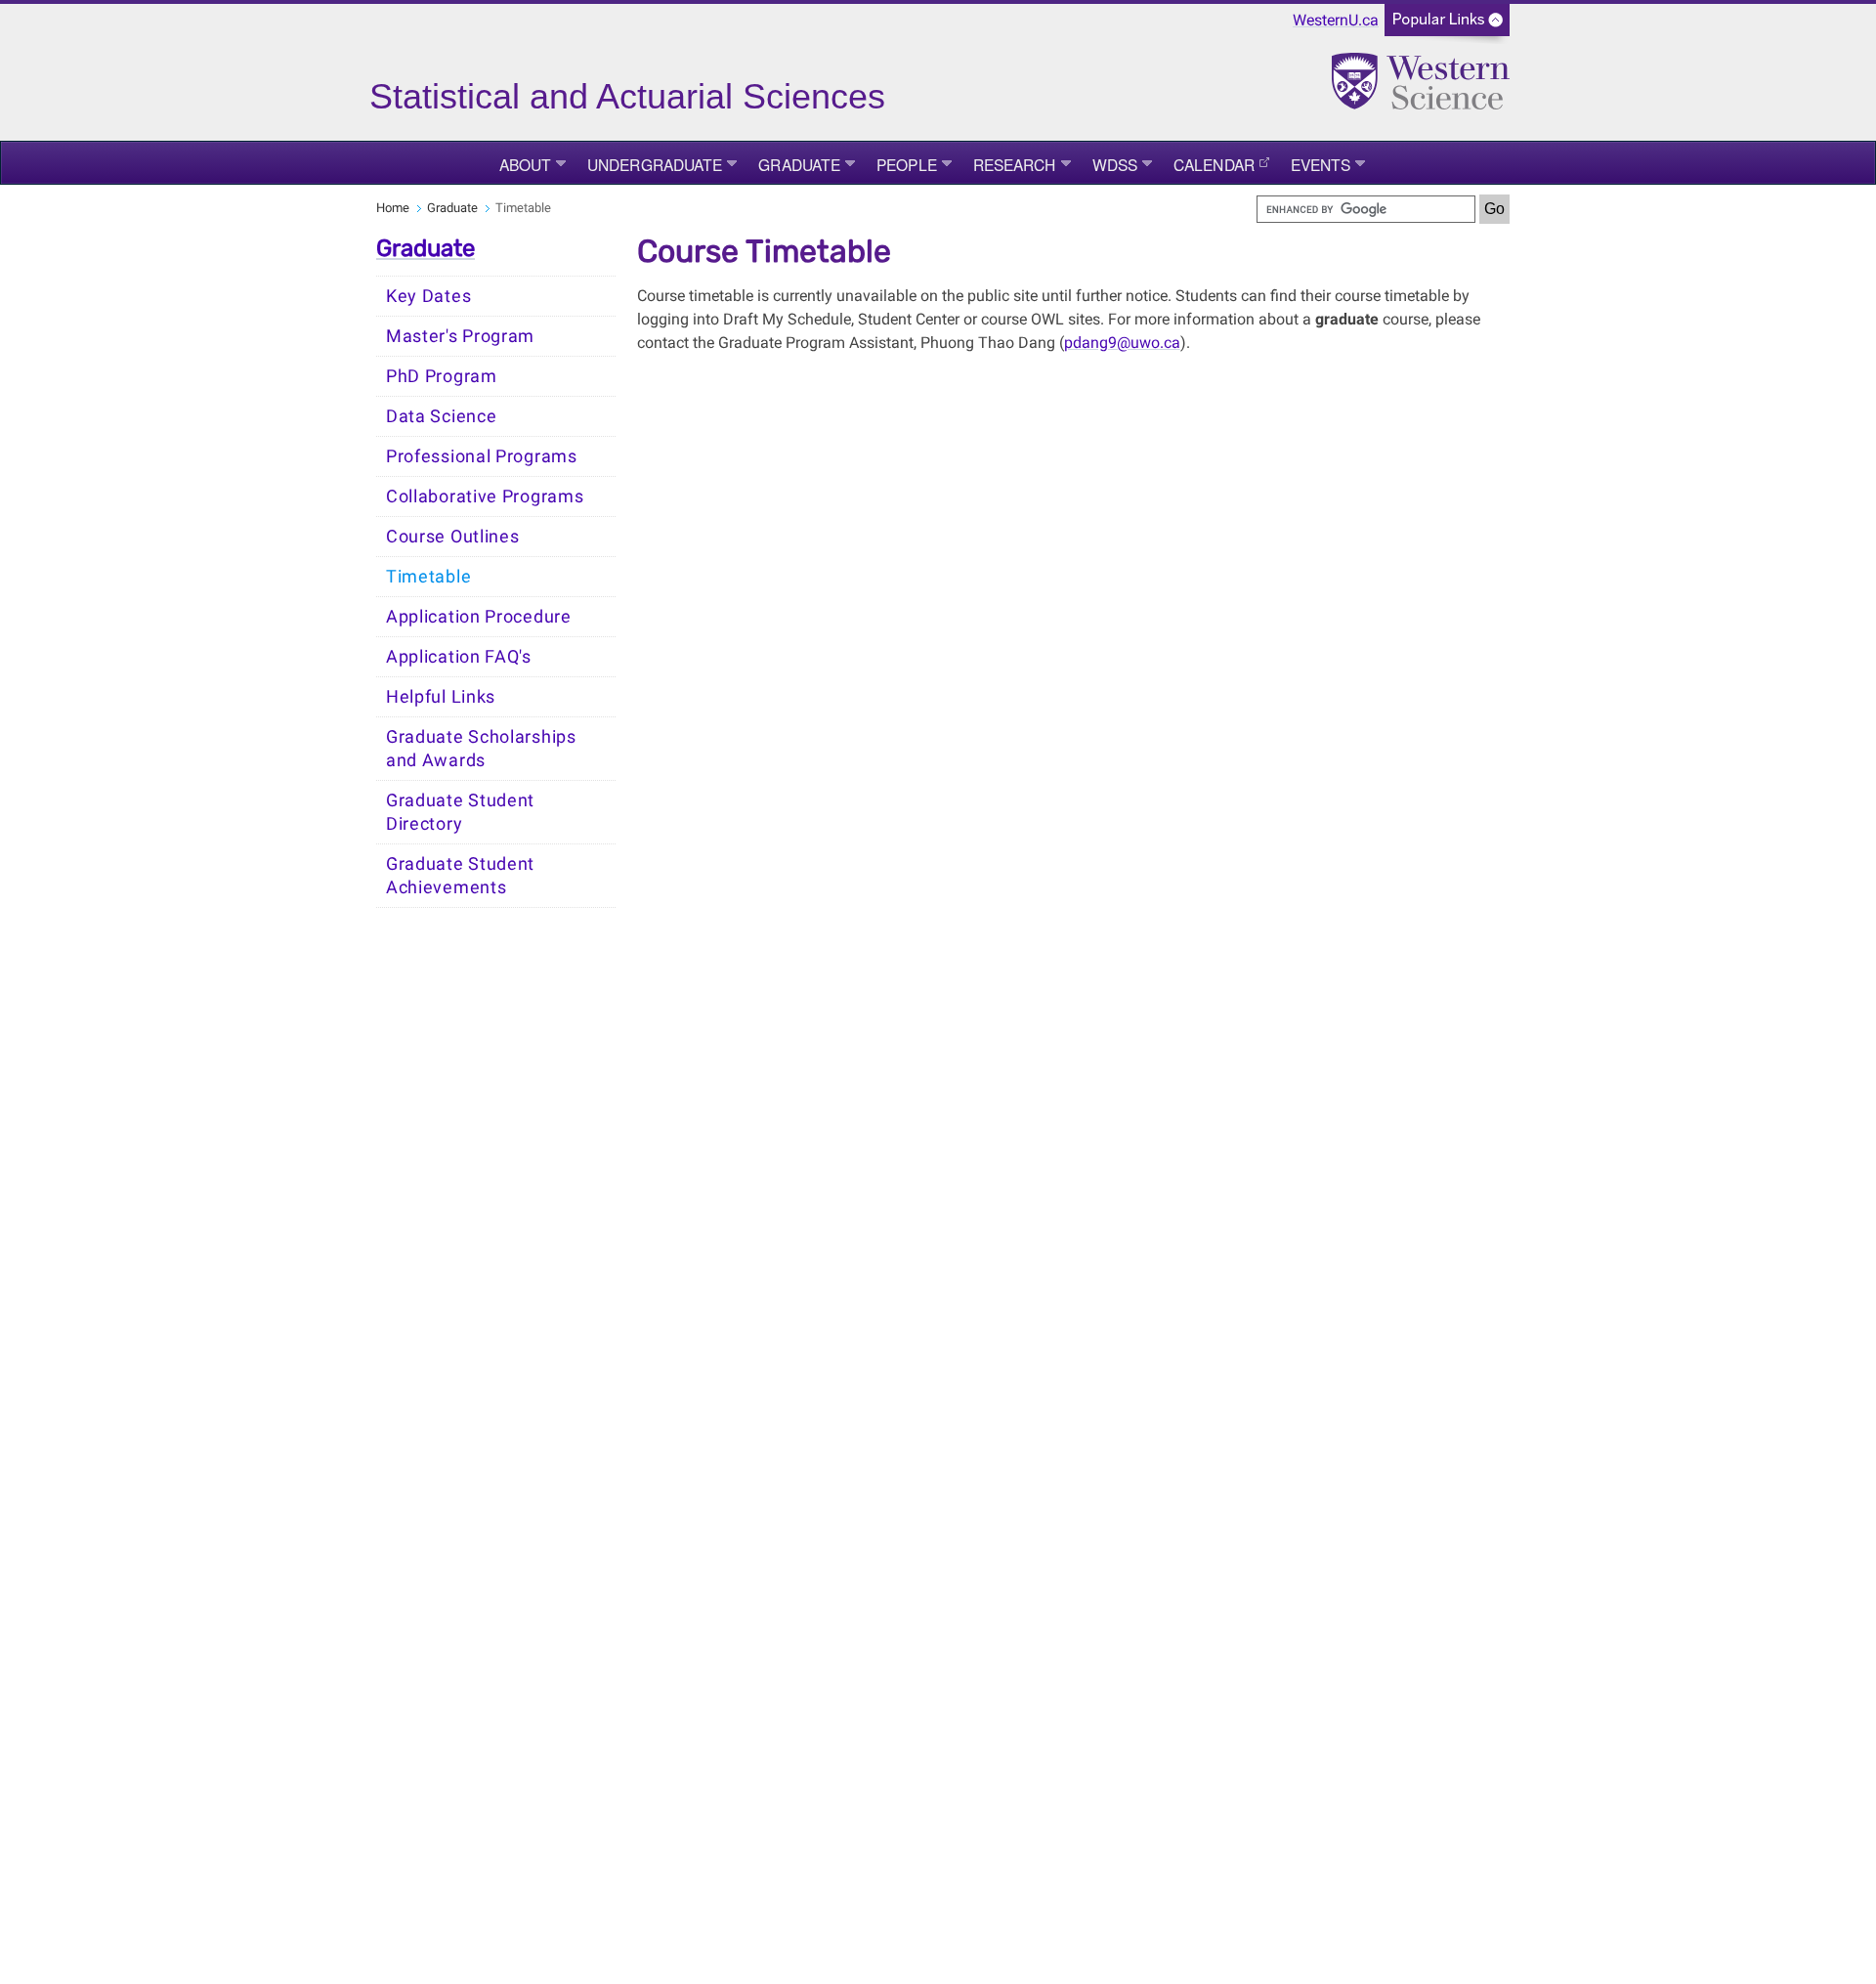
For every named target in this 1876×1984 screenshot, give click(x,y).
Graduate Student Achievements (460, 876)
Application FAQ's (459, 657)
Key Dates (428, 296)
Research (1015, 164)
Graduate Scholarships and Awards (481, 749)
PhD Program (442, 376)
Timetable (428, 577)
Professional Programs (482, 456)
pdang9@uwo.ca (1122, 343)
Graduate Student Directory (460, 812)
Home (393, 208)
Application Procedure (479, 617)
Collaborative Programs (485, 496)
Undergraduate (655, 164)
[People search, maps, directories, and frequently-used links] (1447, 26)
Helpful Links (441, 697)
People (907, 164)
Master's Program (460, 336)
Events (1321, 164)
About (526, 164)
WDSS (1115, 164)
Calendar (1214, 164)
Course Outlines (453, 537)
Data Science (441, 416)
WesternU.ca (1336, 20)
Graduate (799, 164)
